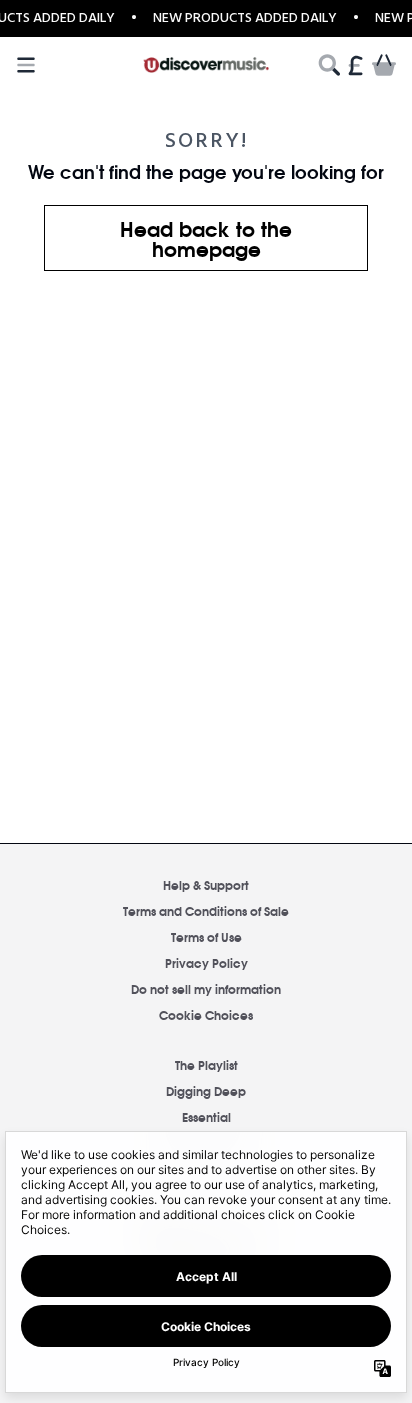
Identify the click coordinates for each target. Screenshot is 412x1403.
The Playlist (206, 1064)
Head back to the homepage (206, 237)
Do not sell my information (206, 988)
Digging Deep (206, 1090)
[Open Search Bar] (328, 65)
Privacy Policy (206, 962)
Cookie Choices (206, 1014)
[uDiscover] (206, 65)
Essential (206, 1116)
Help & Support (206, 884)
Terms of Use (206, 936)
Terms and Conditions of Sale (206, 910)
